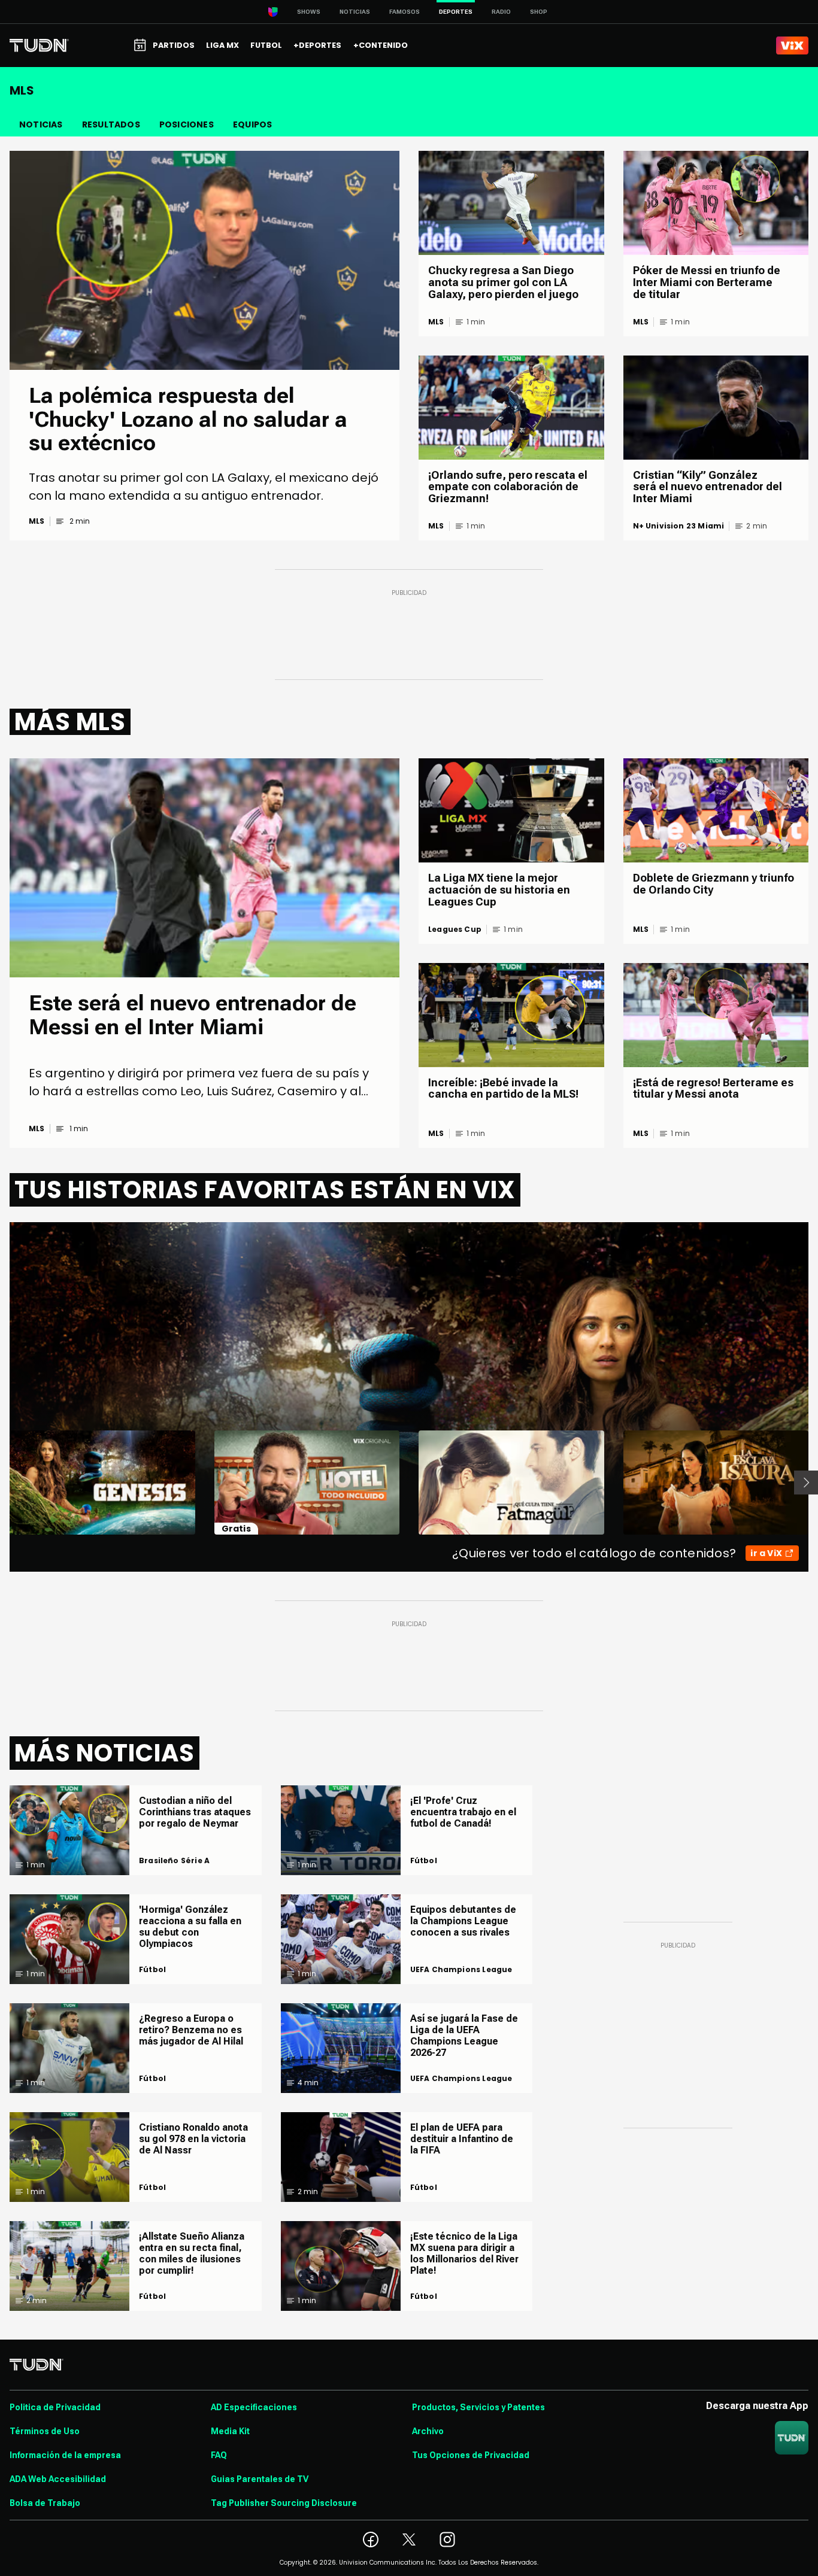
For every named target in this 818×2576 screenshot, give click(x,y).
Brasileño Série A (174, 1861)
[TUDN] (39, 45)
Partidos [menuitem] (174, 45)
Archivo (428, 2431)
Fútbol (152, 1970)
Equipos (252, 124)
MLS (37, 521)
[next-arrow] (806, 1483)
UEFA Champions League (461, 1970)
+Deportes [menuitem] (317, 45)
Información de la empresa (65, 2455)
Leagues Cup (455, 929)
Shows (309, 12)
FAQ (219, 2455)
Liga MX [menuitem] (222, 45)
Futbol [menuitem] (266, 45)
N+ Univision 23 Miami (679, 526)
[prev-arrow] (2, 1483)
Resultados (111, 124)
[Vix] (792, 45)
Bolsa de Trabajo (45, 2503)
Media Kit (230, 2431)
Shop (539, 12)
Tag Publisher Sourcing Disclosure (284, 2503)
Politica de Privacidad (55, 2407)
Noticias (355, 12)
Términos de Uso (45, 2431)
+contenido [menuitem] (381, 45)
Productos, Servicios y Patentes (478, 2407)
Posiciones (187, 124)
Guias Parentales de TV (260, 2479)
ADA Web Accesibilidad (58, 2479)
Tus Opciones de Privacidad (471, 2455)
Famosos (405, 12)
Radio (501, 12)
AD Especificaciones (254, 2407)
